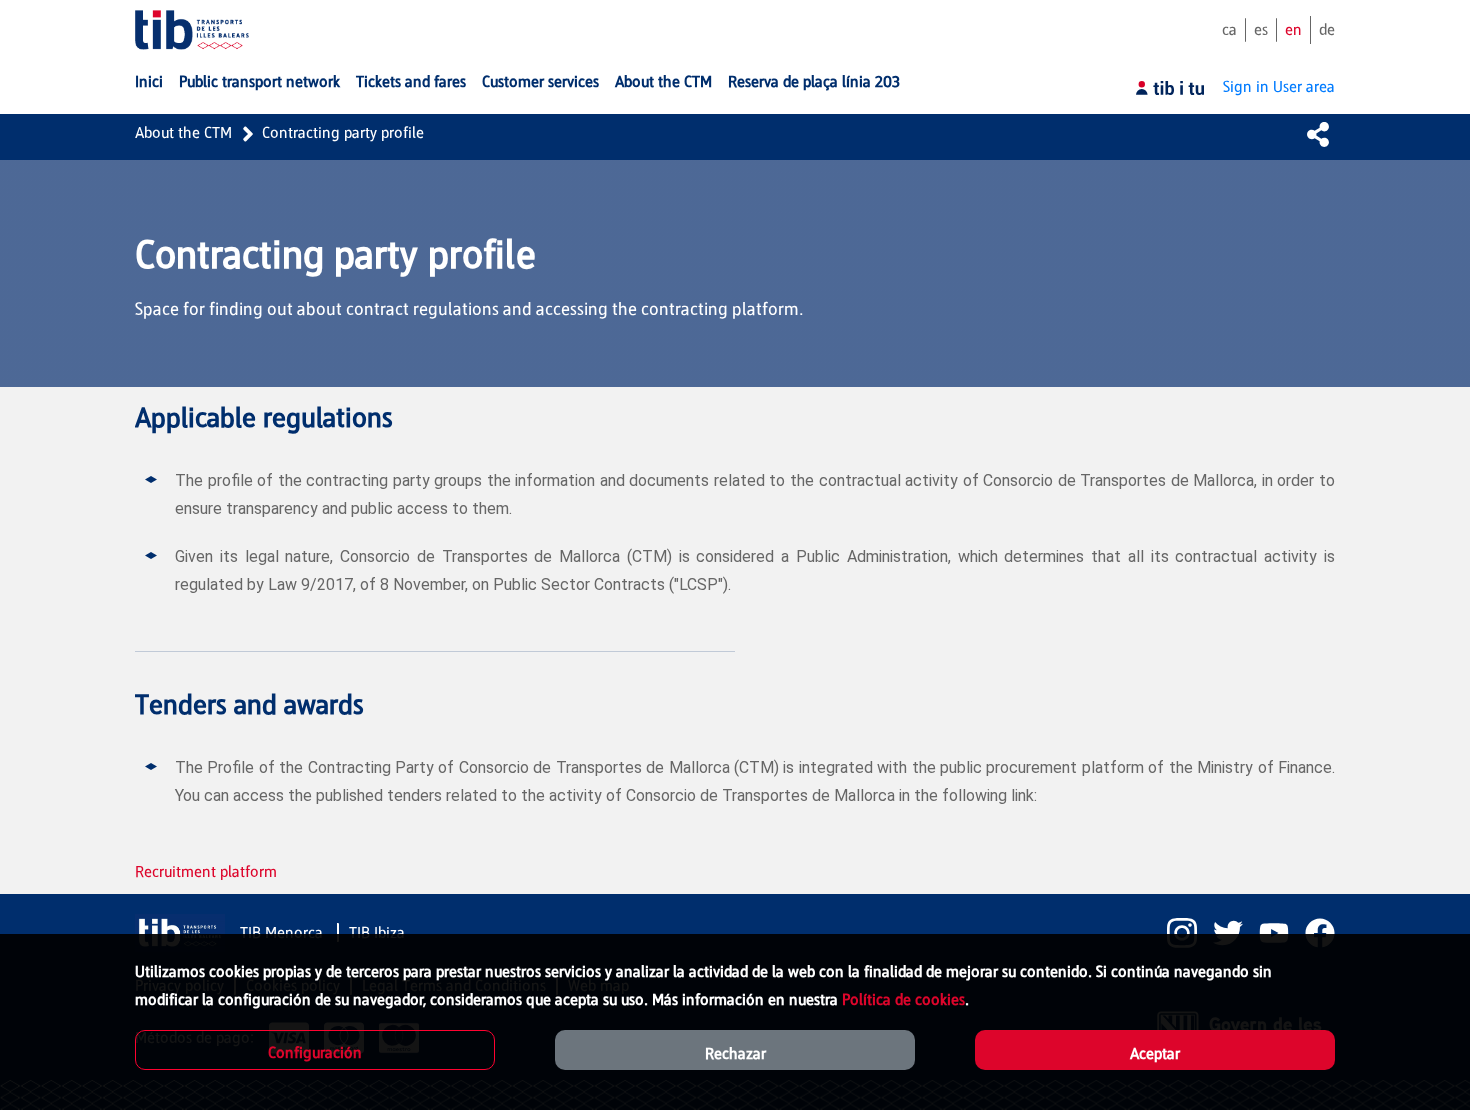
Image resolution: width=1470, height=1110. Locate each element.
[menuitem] (149, 82)
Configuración (315, 1052)
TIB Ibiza (377, 932)
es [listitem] (1261, 29)
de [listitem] (1327, 29)
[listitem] (1174, 933)
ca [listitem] (1229, 29)
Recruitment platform (206, 871)
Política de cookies (903, 999)
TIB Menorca (283, 932)
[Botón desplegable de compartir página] (1318, 134)
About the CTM (183, 132)
